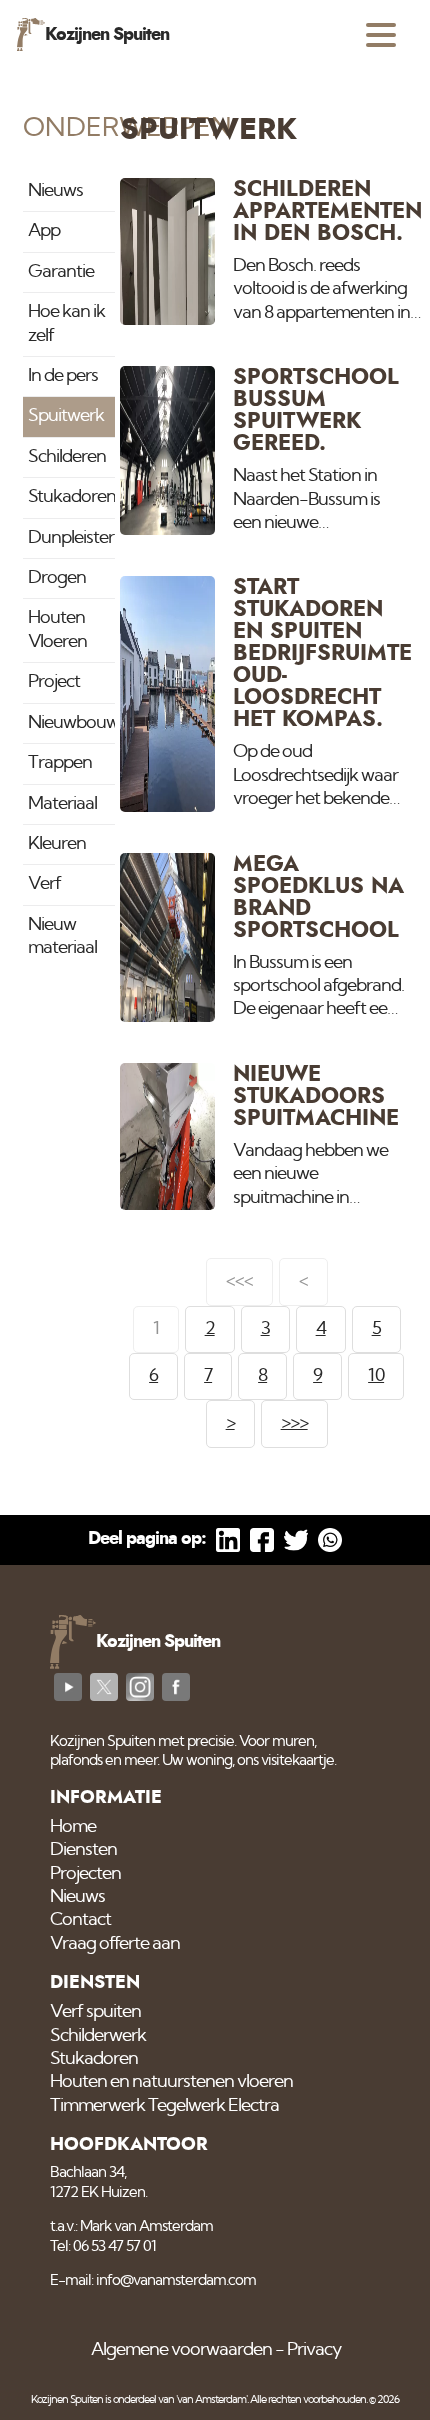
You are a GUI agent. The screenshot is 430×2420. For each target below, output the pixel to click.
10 (376, 1376)
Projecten (85, 1874)
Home (73, 1827)
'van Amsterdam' (211, 2399)
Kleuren (57, 844)
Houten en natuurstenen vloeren (171, 2082)
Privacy (314, 2350)
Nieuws (55, 191)
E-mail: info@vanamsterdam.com (153, 2280)
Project (54, 682)
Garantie (61, 272)
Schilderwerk (98, 2036)
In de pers (63, 376)
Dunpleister (71, 538)
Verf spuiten (95, 2012)
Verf (44, 884)
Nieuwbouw (71, 723)
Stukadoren (71, 497)
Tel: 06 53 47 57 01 (103, 2246)
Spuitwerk (66, 416)
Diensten (83, 1850)
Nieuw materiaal (62, 936)
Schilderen (67, 457)
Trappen (60, 763)
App (44, 231)
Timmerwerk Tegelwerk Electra (164, 2106)
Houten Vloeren (57, 629)
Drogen (57, 578)
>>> (294, 1423)
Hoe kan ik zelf (66, 323)
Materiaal (62, 804)
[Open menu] (381, 35)
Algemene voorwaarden (181, 2350)
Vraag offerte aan (115, 1944)
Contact (80, 1920)
